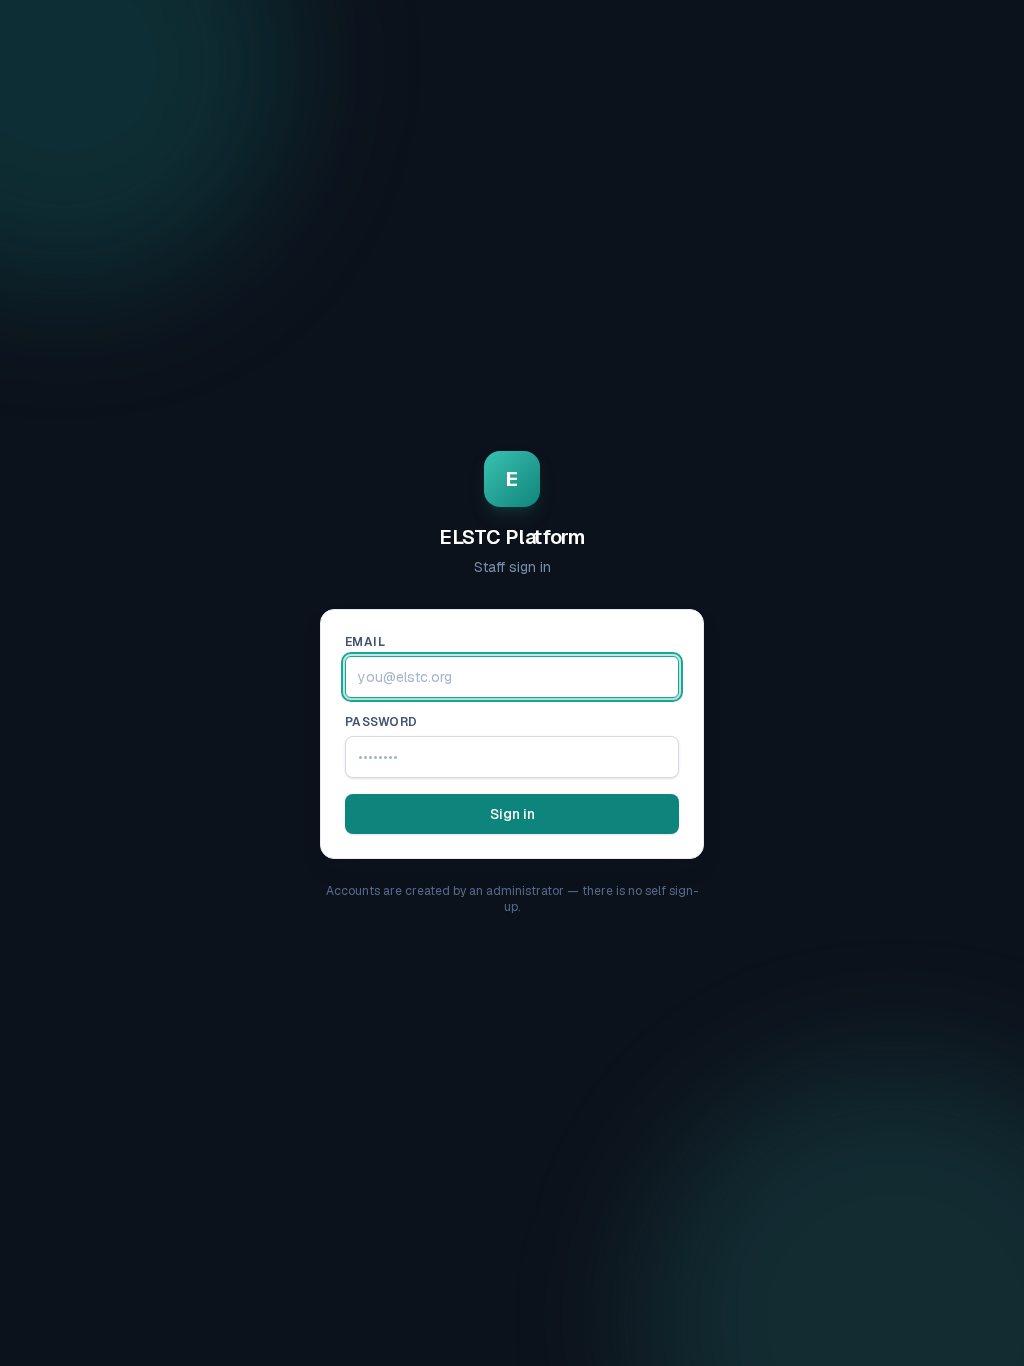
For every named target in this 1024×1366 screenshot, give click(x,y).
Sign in (512, 814)
